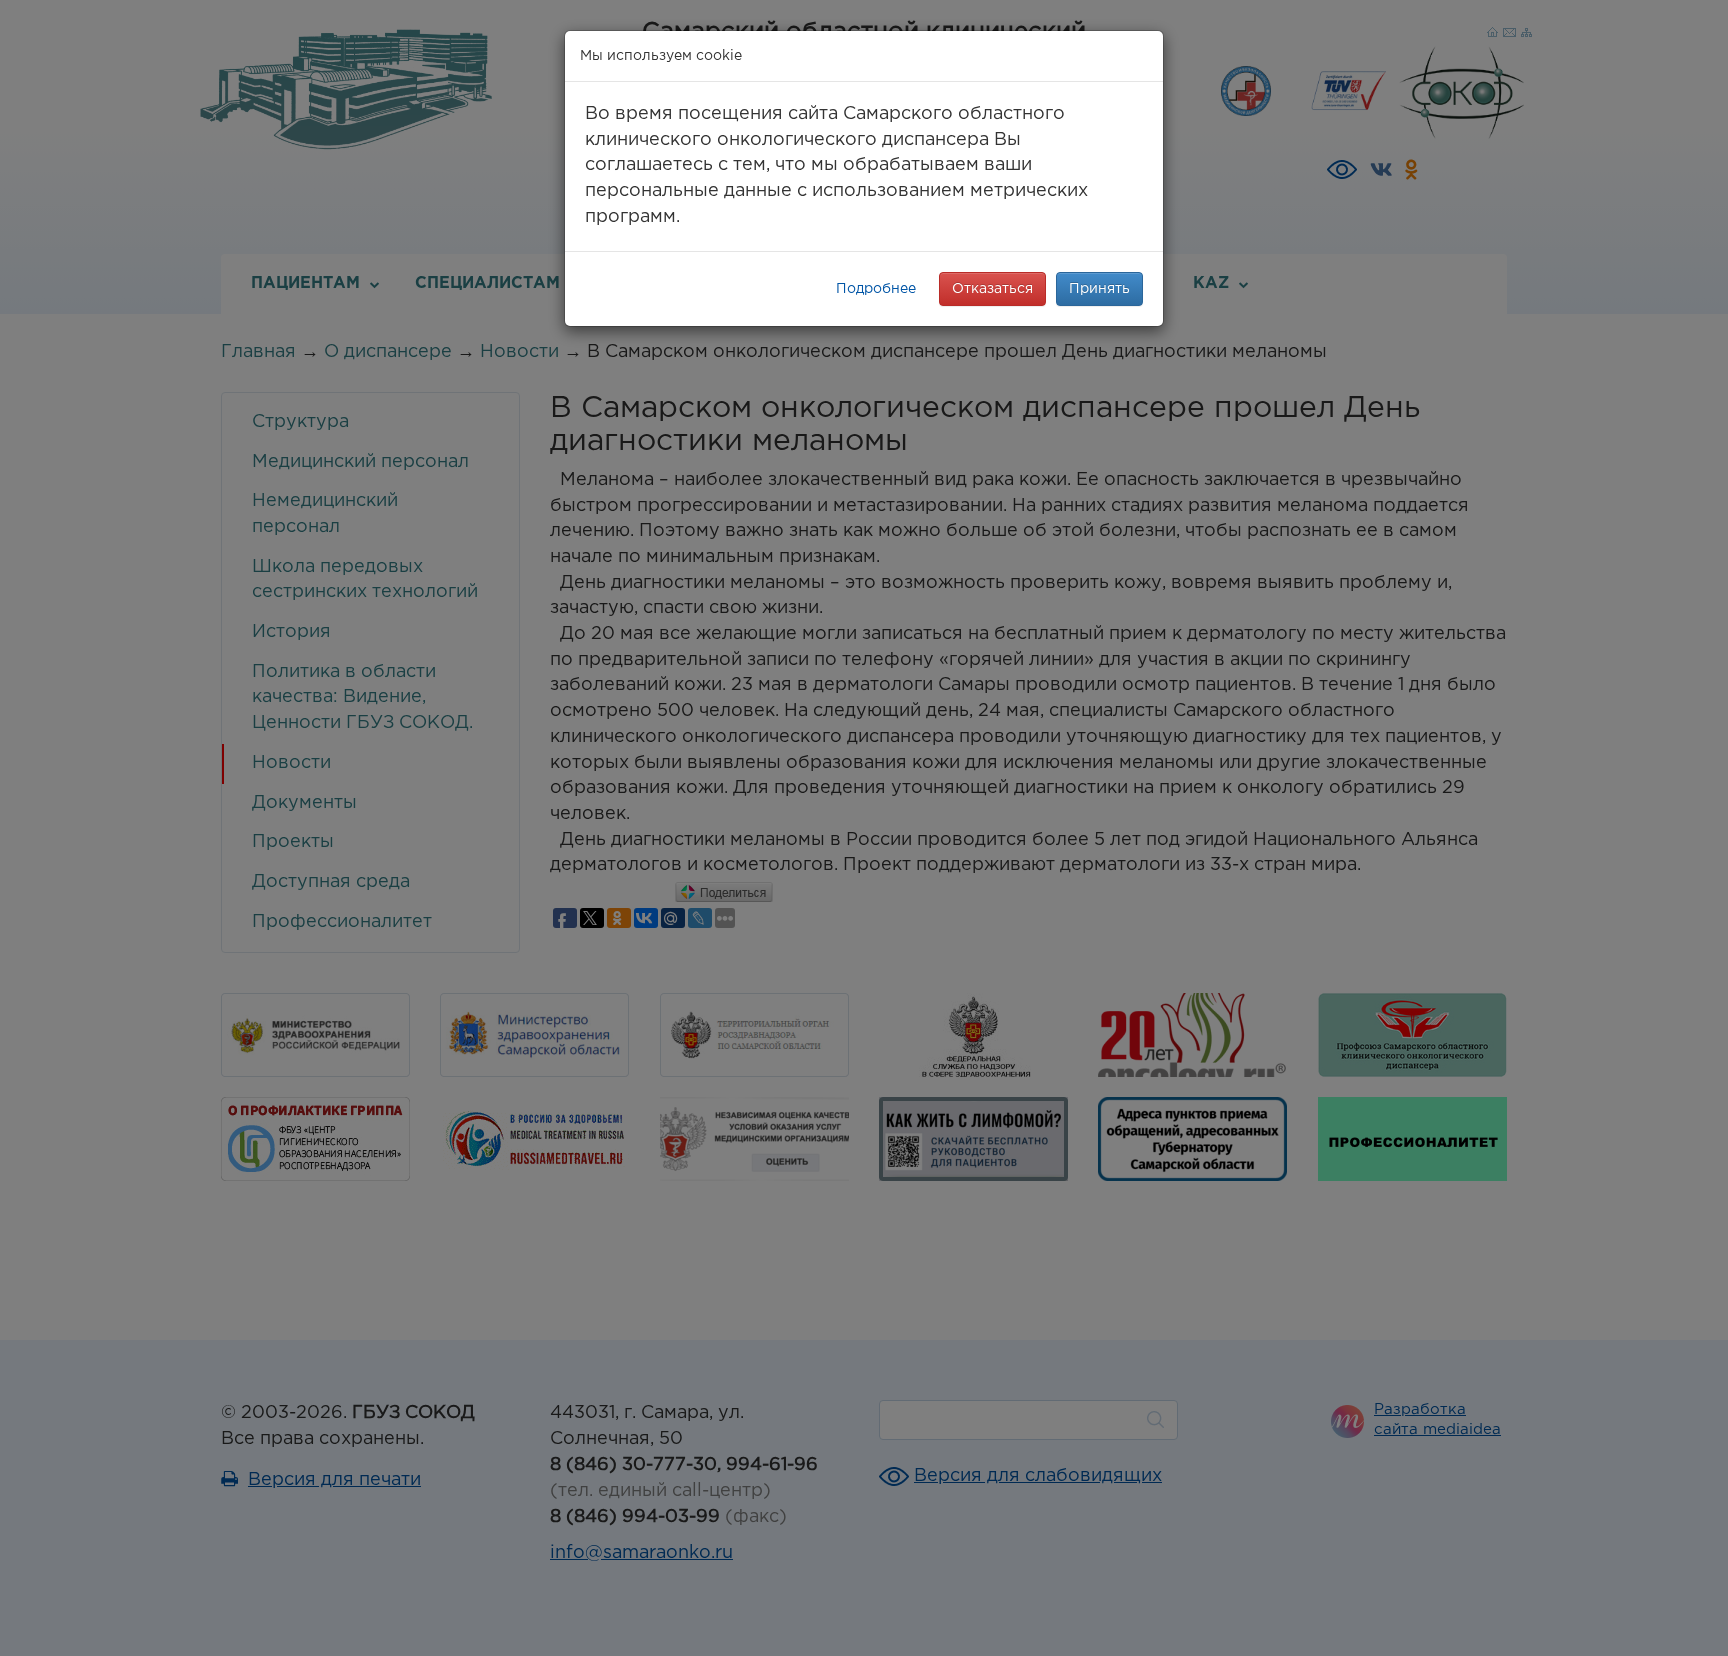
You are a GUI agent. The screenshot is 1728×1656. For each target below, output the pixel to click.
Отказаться (992, 289)
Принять (1099, 289)
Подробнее (876, 289)
